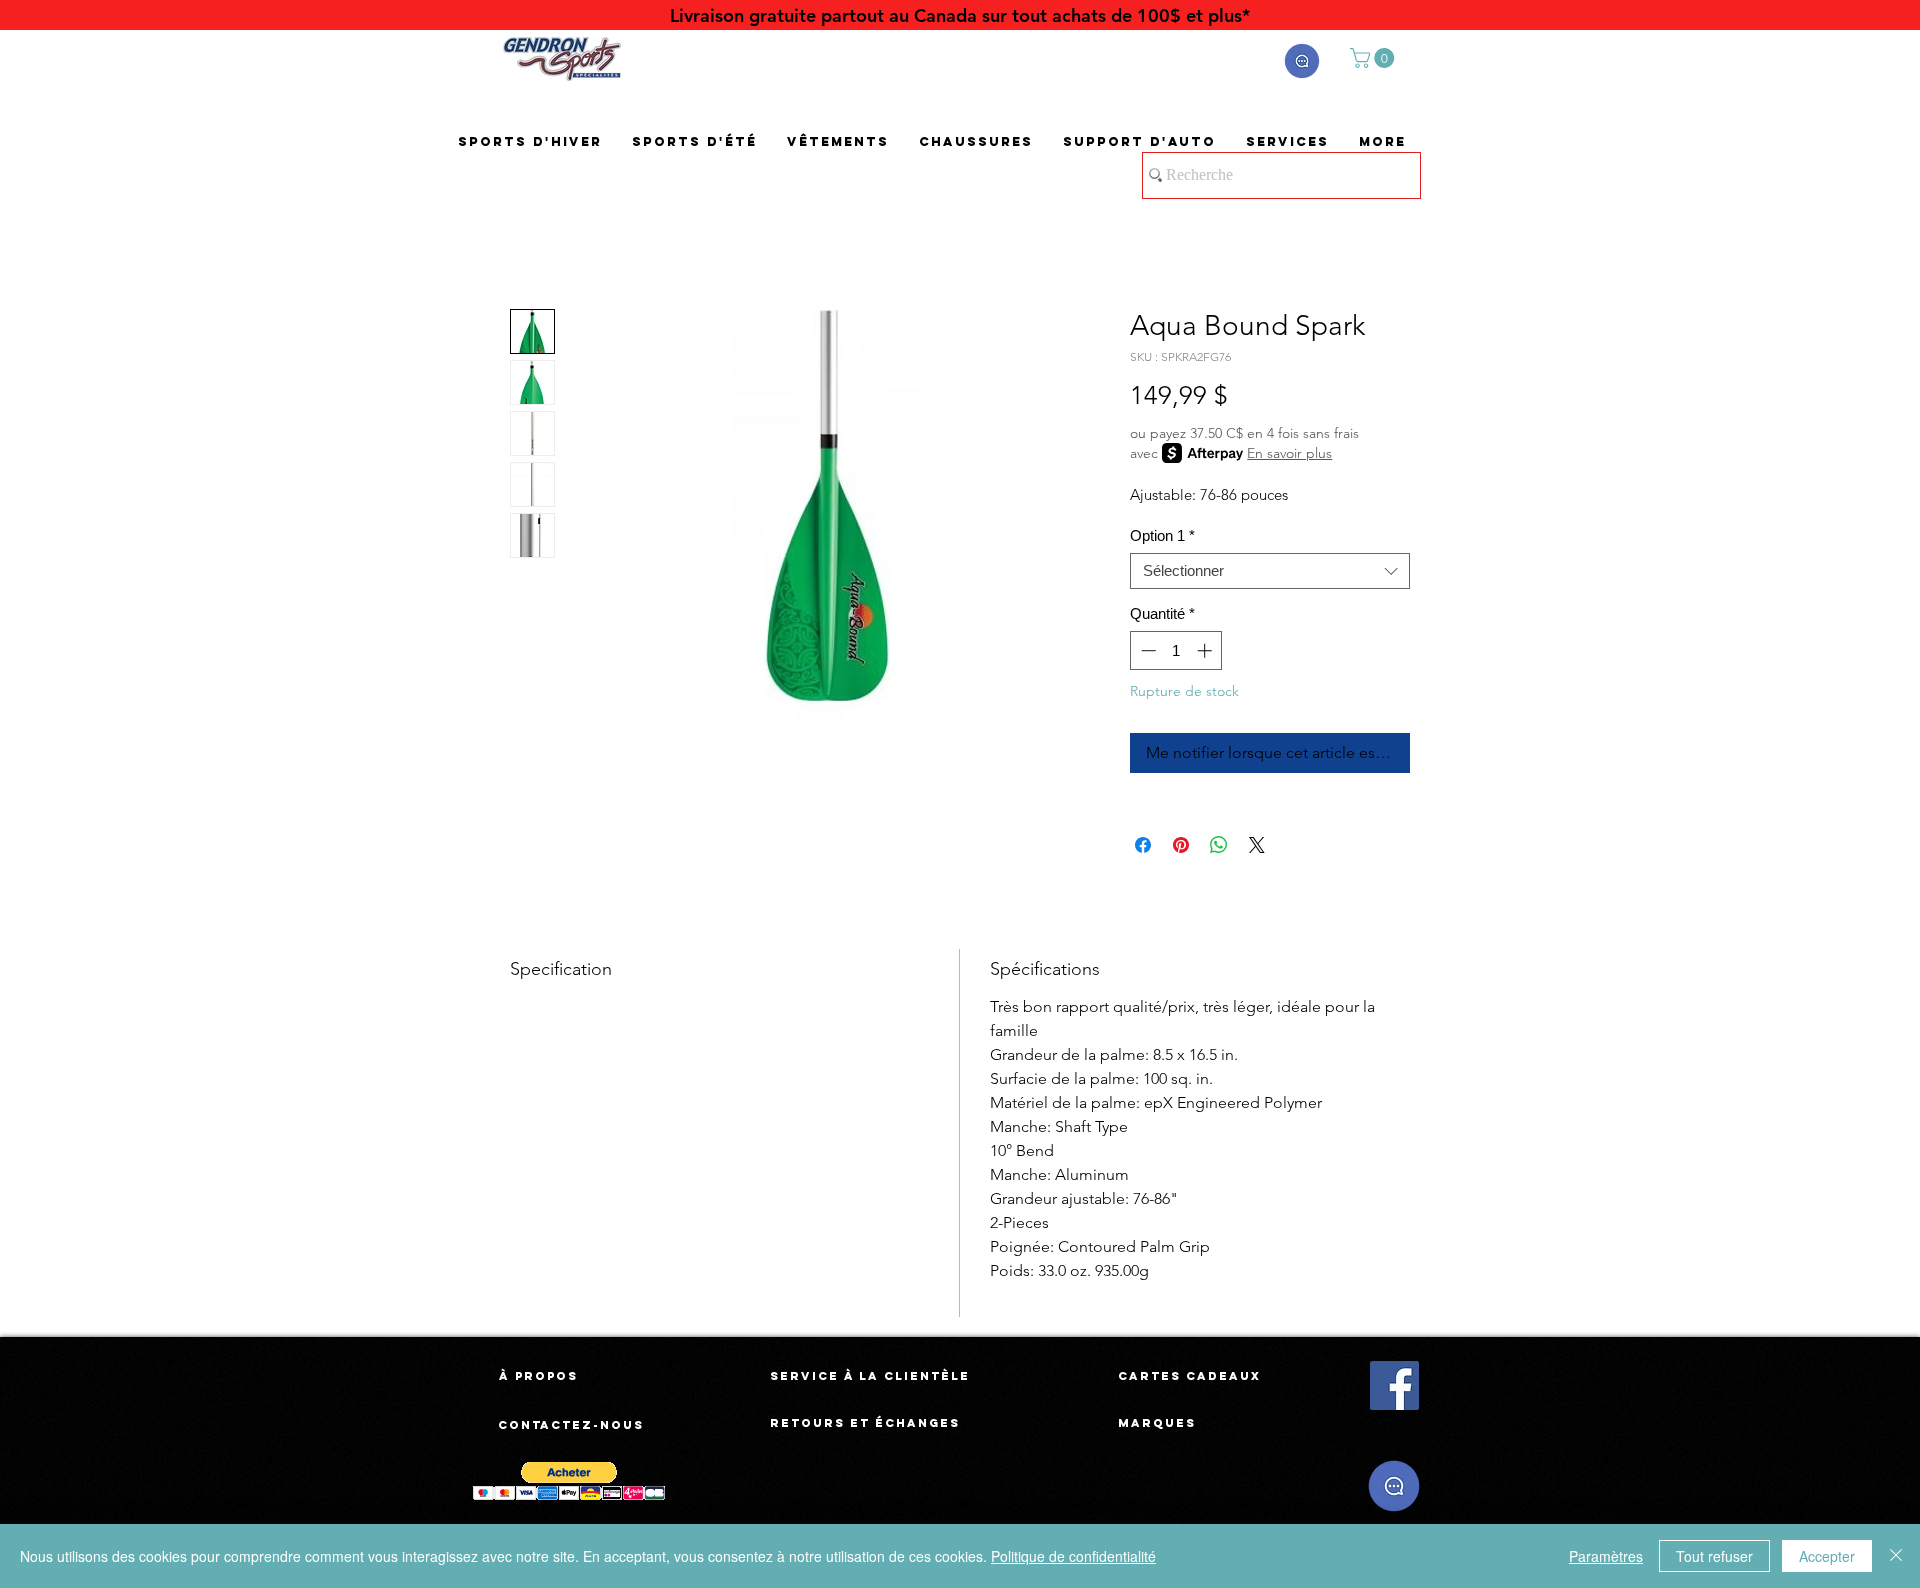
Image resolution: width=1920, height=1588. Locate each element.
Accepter (1827, 1556)
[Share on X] (1257, 845)
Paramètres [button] (1606, 1556)
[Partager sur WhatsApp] (1219, 845)
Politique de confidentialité (1073, 1556)
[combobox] (1270, 571)
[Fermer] (1896, 1556)
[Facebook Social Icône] (1394, 1385)
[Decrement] (1146, 650)
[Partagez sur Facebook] (1143, 845)
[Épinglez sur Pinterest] (1181, 845)
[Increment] (1206, 650)
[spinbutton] (1176, 650)
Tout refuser (1714, 1556)
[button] (1302, 61)
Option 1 (1162, 535)
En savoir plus (1289, 453)
